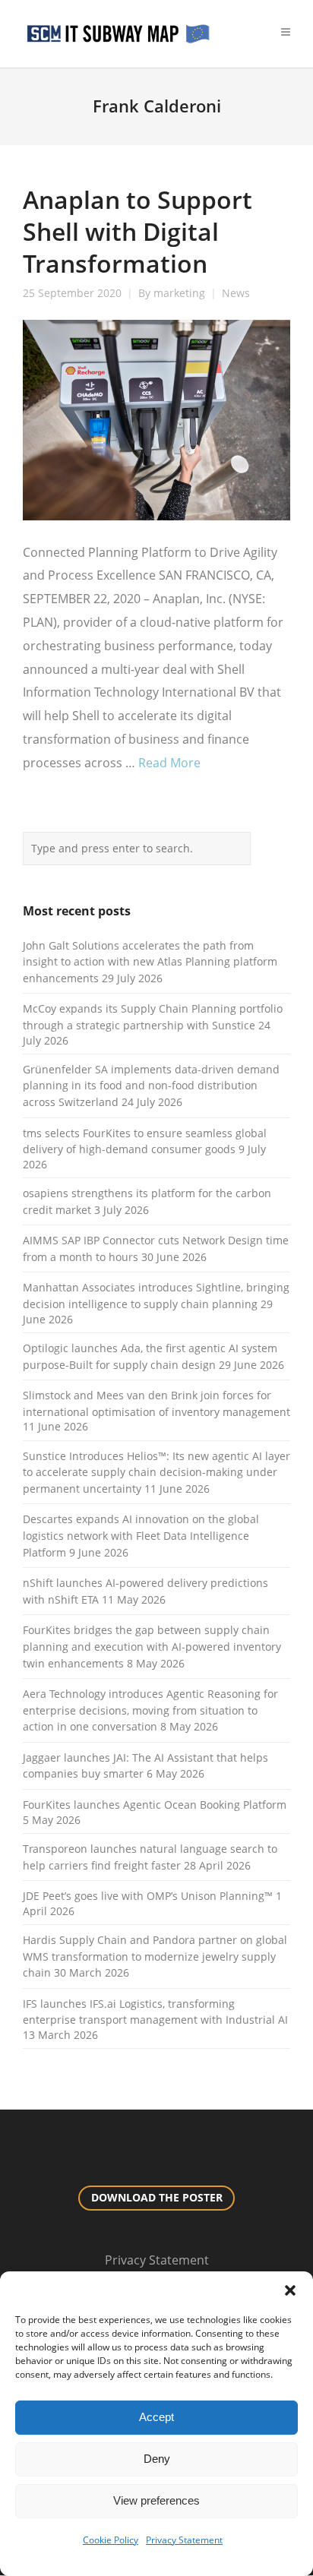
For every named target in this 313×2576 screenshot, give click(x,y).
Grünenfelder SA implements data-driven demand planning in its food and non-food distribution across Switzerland (151, 1086)
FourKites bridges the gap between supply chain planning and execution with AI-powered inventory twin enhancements (152, 1646)
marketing (179, 293)
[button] (290, 2290)
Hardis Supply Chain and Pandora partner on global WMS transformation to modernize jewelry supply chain (155, 1956)
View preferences (156, 2500)
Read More (169, 763)
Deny (157, 2459)
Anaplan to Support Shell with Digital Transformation (138, 231)
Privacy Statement (184, 2540)
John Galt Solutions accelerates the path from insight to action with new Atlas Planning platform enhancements (150, 962)
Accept (156, 2417)
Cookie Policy (111, 2540)
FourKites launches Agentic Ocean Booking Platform (155, 1805)
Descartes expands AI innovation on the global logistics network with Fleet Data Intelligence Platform (141, 1535)
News (236, 293)
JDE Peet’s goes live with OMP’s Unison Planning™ (148, 1896)
